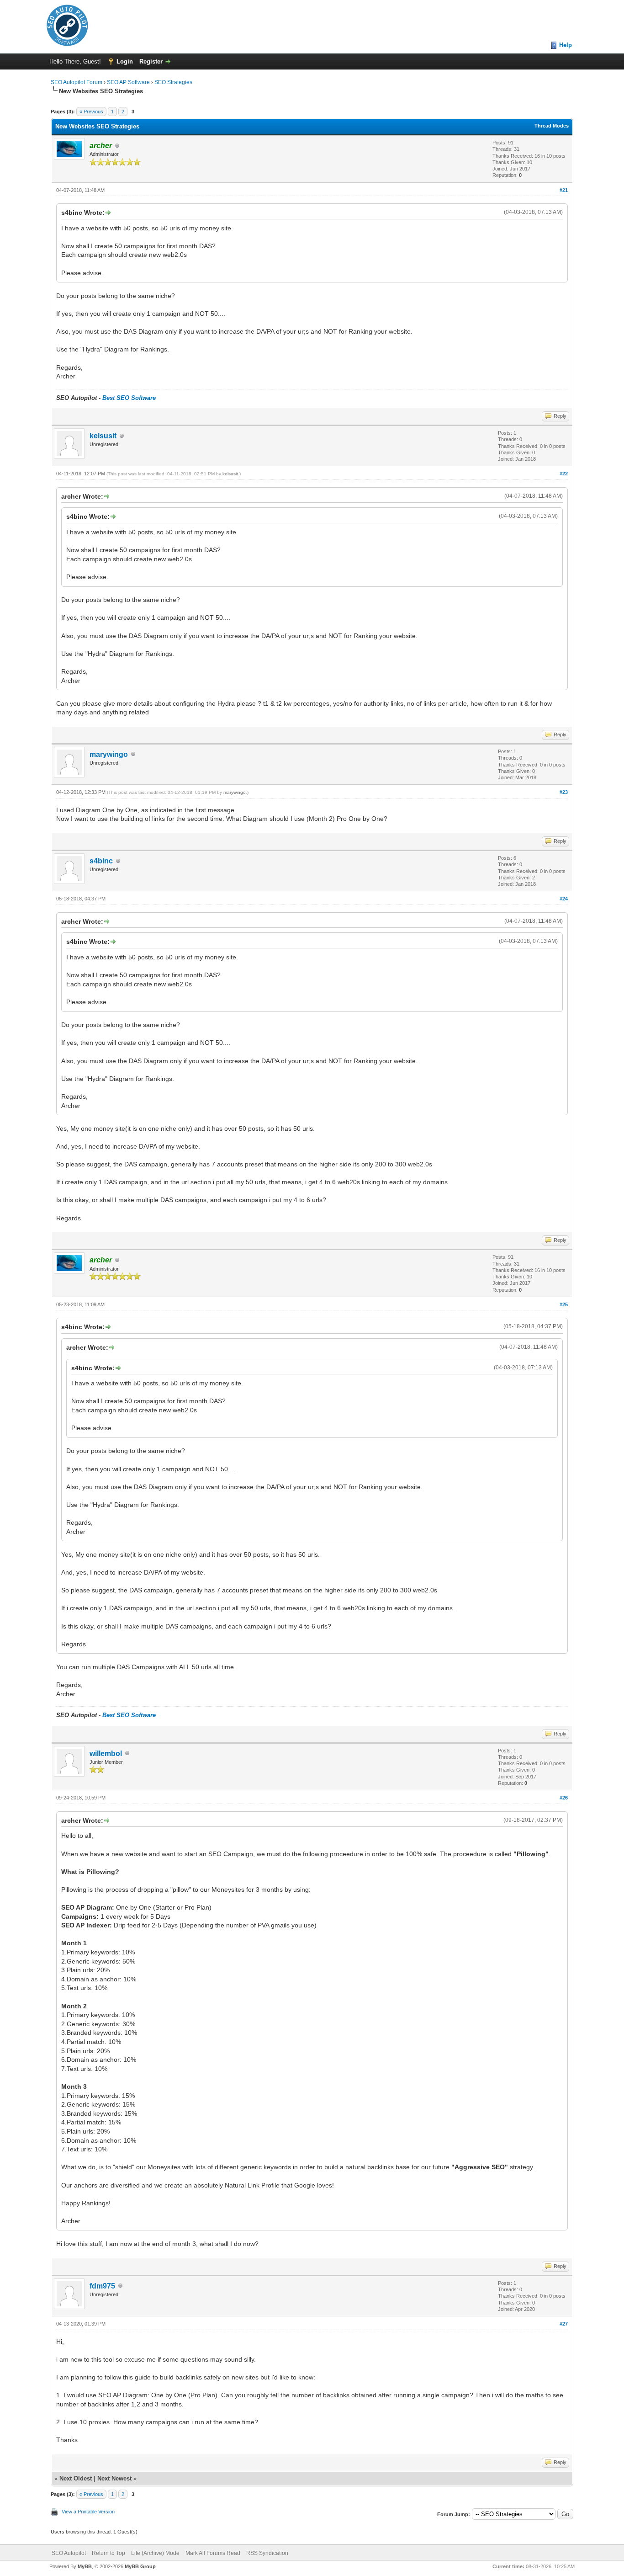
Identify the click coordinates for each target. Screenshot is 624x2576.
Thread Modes (552, 126)
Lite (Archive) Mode (155, 2553)
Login (125, 61)
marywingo (109, 754)
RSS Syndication (267, 2553)
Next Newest (114, 2478)
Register (151, 61)
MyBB (85, 2566)
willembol (106, 1754)
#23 (564, 792)
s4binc (101, 861)
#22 (564, 474)
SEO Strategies (173, 82)
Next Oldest (76, 2478)
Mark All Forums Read (213, 2553)
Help (566, 45)
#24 (564, 899)
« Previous (91, 112)
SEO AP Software (128, 82)
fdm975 (102, 2286)
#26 (564, 1798)
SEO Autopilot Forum (77, 82)
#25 (564, 1304)
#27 (564, 2324)
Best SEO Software (129, 398)
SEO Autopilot (69, 2553)
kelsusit (103, 436)
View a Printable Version (88, 2512)
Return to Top (108, 2553)
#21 (564, 190)
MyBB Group (140, 2566)
